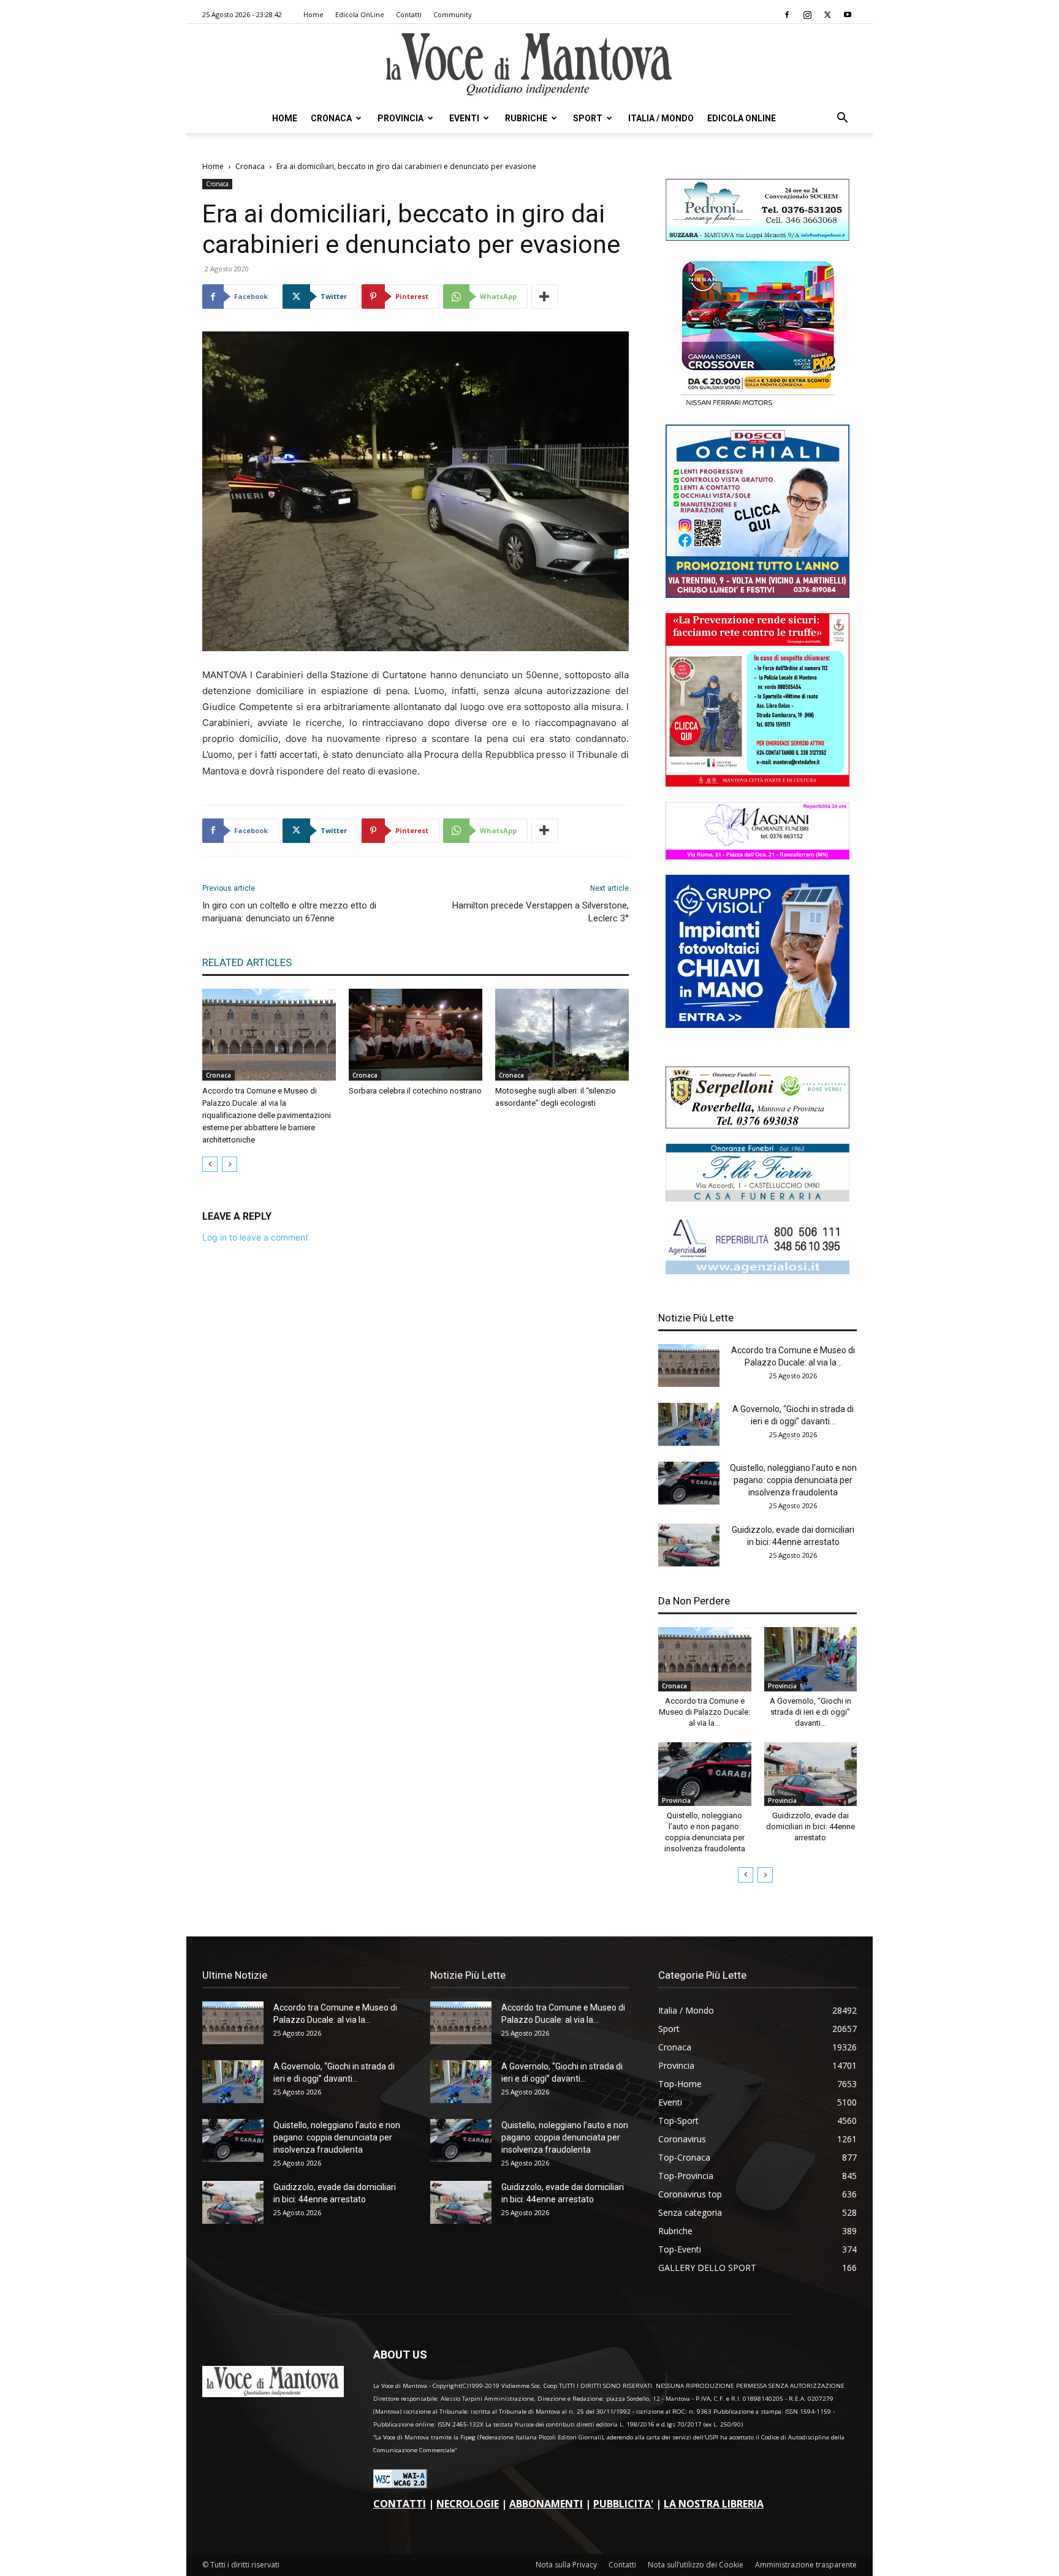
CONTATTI (400, 2504)
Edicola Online (742, 118)
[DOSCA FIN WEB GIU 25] (757, 595)
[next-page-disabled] (230, 1164)
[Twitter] (827, 15)
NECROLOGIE (468, 2504)
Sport (588, 118)
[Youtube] (848, 15)
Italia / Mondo (661, 118)
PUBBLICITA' (623, 2504)
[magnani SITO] (757, 856)
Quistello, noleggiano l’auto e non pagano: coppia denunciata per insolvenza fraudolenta (793, 1480)
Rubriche (526, 118)
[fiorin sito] (757, 1198)
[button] (842, 119)
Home (313, 14)
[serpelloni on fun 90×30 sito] (757, 1125)
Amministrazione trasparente (806, 2565)
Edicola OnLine (360, 14)
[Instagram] (807, 15)
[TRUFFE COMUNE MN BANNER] (757, 783)
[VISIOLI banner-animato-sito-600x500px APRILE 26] (757, 1025)
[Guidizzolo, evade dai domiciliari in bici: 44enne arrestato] (689, 1545)
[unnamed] (757, 1271)
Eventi (464, 118)
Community (453, 14)
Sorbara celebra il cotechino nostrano (415, 1091)
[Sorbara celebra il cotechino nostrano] (416, 1035)
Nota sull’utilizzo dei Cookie (696, 2565)
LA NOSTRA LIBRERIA (714, 2504)
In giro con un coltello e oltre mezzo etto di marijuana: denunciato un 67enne (289, 912)
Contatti (409, 14)
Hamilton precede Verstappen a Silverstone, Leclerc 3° (541, 912)
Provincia (400, 118)
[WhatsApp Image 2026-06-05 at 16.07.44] (757, 406)
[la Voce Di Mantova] (529, 65)
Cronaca (331, 118)
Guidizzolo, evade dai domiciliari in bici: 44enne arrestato (810, 1826)
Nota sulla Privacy (566, 2565)
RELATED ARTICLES (247, 962)
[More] (545, 297)
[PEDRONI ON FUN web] (757, 237)
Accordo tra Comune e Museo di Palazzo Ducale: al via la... (704, 1712)
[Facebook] (787, 15)
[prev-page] (210, 1164)
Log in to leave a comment (255, 1237)
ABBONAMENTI (546, 2504)
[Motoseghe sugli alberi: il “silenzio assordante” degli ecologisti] (562, 1035)
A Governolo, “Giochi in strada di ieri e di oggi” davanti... (810, 1712)
